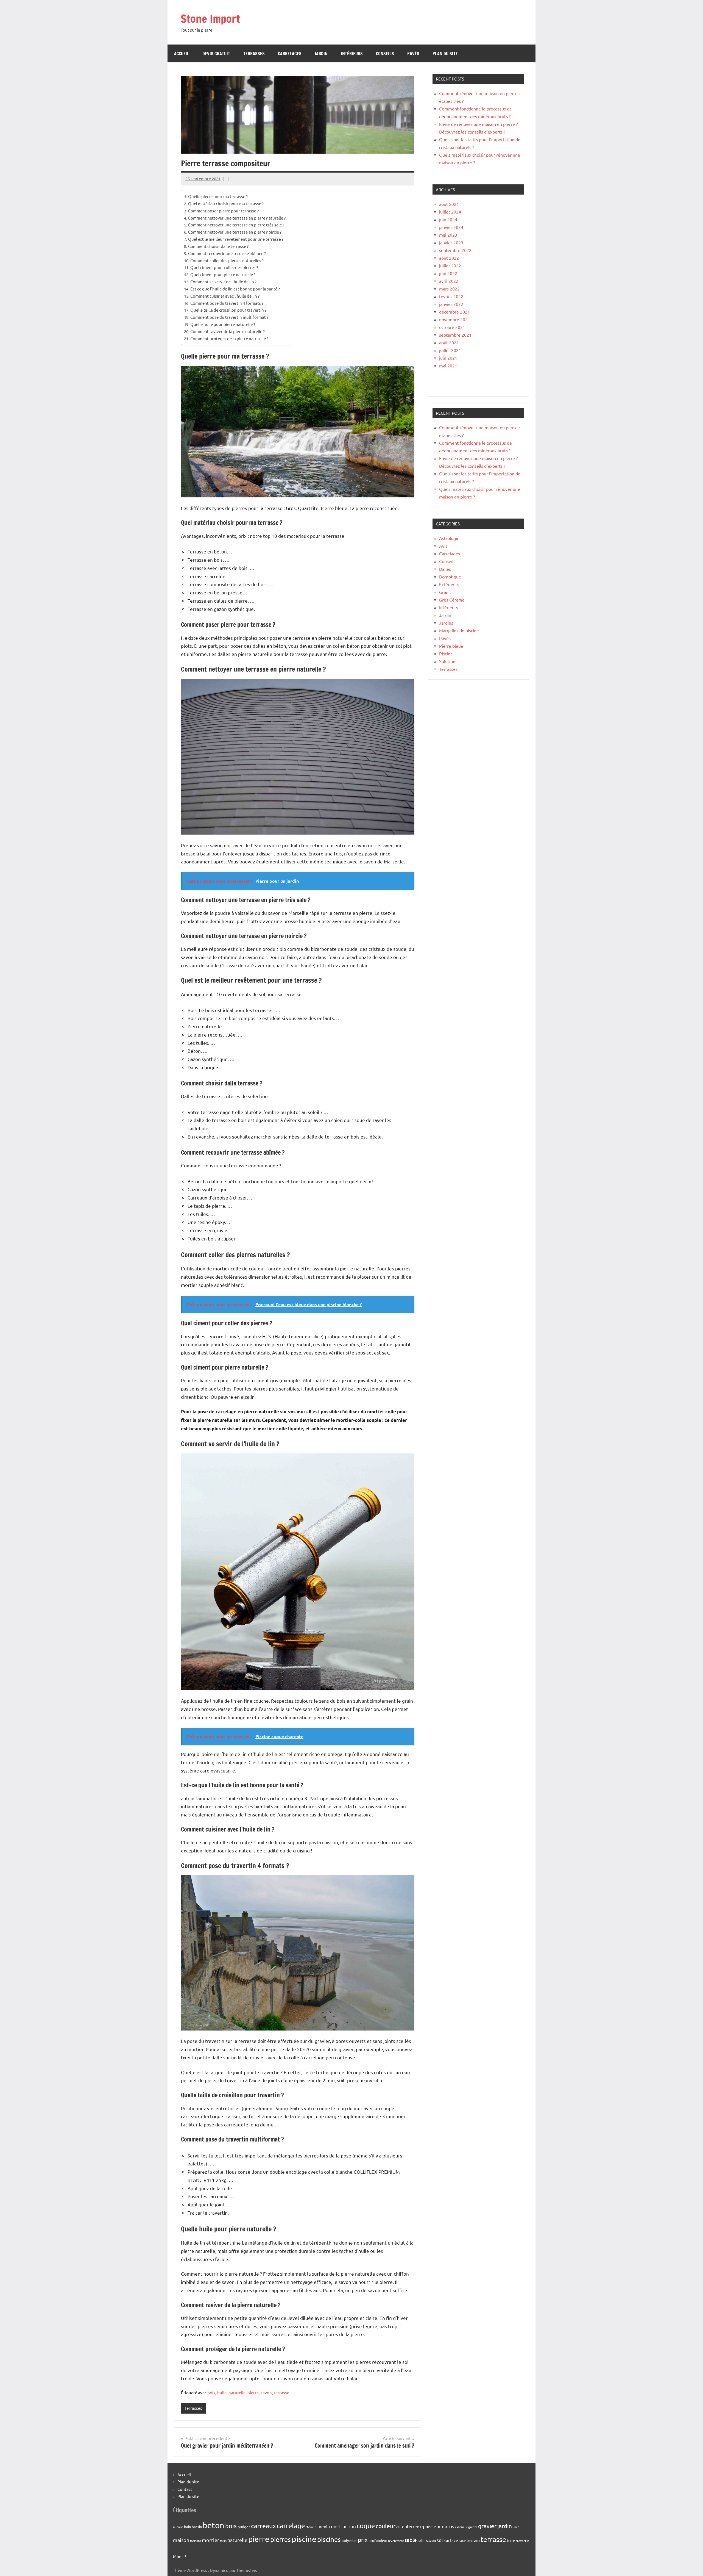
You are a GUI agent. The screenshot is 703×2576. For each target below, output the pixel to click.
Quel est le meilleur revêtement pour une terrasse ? (236, 239)
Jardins (446, 623)
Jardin (321, 54)
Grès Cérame (452, 600)
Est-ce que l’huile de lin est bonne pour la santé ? (235, 289)
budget (244, 2527)
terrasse (281, 2393)
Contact (185, 2489)
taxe (462, 2540)
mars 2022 (449, 289)
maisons (196, 2541)
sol (440, 2540)
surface (451, 2540)
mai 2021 (448, 365)
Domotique (450, 577)
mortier (210, 2540)
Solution (447, 661)
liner (516, 2527)
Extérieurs (449, 584)
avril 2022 (449, 281)
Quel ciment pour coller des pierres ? (224, 267)
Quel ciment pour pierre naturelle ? (223, 274)
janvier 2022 (451, 304)
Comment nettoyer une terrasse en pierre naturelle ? (237, 218)
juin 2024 (448, 219)
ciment (321, 2526)
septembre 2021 (455, 335)
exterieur (461, 2527)
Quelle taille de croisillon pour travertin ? (228, 310)
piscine (304, 2539)
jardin (505, 2526)
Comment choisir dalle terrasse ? (218, 246)
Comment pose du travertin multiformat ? (229, 317)
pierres (281, 2539)
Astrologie (449, 538)
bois (211, 2393)
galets (473, 2527)
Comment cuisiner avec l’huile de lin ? (225, 296)
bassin (197, 2527)
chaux (310, 2527)
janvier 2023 (451, 242)
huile (222, 2393)
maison (181, 2540)
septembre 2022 (455, 250)
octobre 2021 (452, 327)
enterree (411, 2526)
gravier (487, 2526)
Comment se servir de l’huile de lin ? (223, 282)
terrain (473, 2540)
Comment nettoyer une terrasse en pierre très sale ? (236, 225)
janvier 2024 (451, 227)
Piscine (446, 653)
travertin (522, 2541)
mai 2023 (448, 235)
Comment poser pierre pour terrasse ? (223, 211)
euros (448, 2526)
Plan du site (445, 54)
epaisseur (431, 2526)
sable (411, 2540)
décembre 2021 (454, 312)
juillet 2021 (450, 350)
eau (399, 2527)
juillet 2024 (450, 212)
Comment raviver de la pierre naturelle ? (228, 331)
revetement (396, 2541)
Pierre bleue (451, 646)
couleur (386, 2526)
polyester (349, 2540)
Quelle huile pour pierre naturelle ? (223, 324)
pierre (253, 2393)
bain (187, 2527)
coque (366, 2526)
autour (178, 2527)
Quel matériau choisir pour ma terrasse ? (226, 203)
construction (342, 2526)
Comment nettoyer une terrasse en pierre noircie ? (235, 232)
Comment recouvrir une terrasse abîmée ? (227, 253)
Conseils (385, 54)
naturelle (237, 2393)
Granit (445, 592)
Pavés (413, 54)
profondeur (378, 2540)
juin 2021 (448, 358)
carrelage (291, 2526)
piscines (329, 2539)
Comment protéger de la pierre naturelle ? (229, 338)
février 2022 (451, 296)
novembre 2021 (455, 319)
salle (422, 2540)
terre (511, 2540)
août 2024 (449, 204)
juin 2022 (448, 273)
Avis (443, 546)
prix (363, 2539)
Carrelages (290, 54)
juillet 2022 (450, 265)
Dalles (445, 569)
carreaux (263, 2526)
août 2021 (449, 342)
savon (266, 2393)
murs (223, 2541)
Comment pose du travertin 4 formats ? (227, 303)
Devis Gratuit (216, 54)
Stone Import (210, 19)
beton (214, 2525)
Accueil (182, 54)
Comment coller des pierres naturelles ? (227, 260)
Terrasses (254, 54)
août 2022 (449, 258)
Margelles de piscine (459, 630)
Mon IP (179, 2556)
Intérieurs (352, 54)
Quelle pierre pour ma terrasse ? (218, 196)
